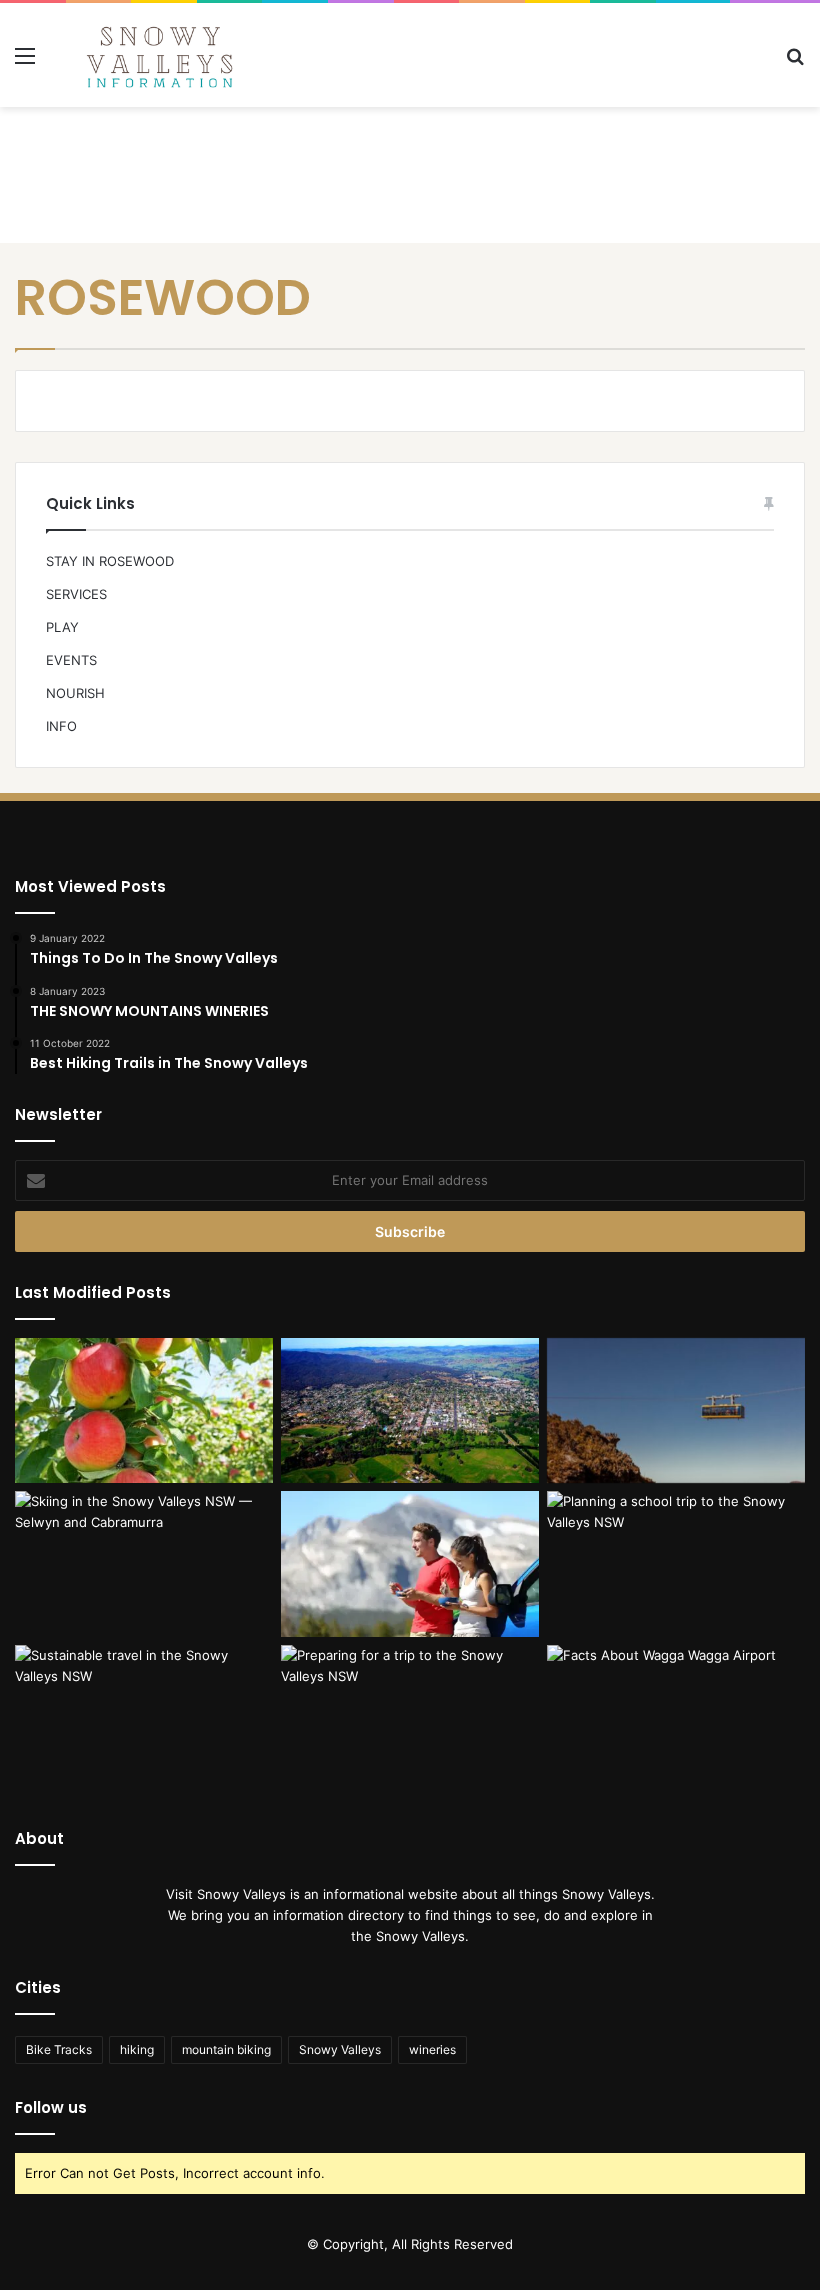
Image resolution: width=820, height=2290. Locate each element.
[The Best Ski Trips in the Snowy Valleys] (144, 1564)
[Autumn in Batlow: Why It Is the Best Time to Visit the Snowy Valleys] (144, 1411)
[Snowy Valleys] (160, 55)
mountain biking (226, 2049)
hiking (137, 2049)
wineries (432, 2049)
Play (62, 627)
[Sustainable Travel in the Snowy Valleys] (144, 1718)
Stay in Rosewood (110, 561)
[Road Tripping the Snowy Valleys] (410, 1564)
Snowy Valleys (340, 2049)
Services (76, 594)
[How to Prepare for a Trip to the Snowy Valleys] (410, 1718)
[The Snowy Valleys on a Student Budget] (676, 1411)
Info (61, 726)
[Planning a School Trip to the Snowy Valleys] (676, 1564)
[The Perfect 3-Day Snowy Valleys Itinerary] (410, 1411)
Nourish (75, 693)
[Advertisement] (410, 172)
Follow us (51, 2107)
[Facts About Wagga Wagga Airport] (676, 1718)
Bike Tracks (59, 2049)
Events (71, 660)
